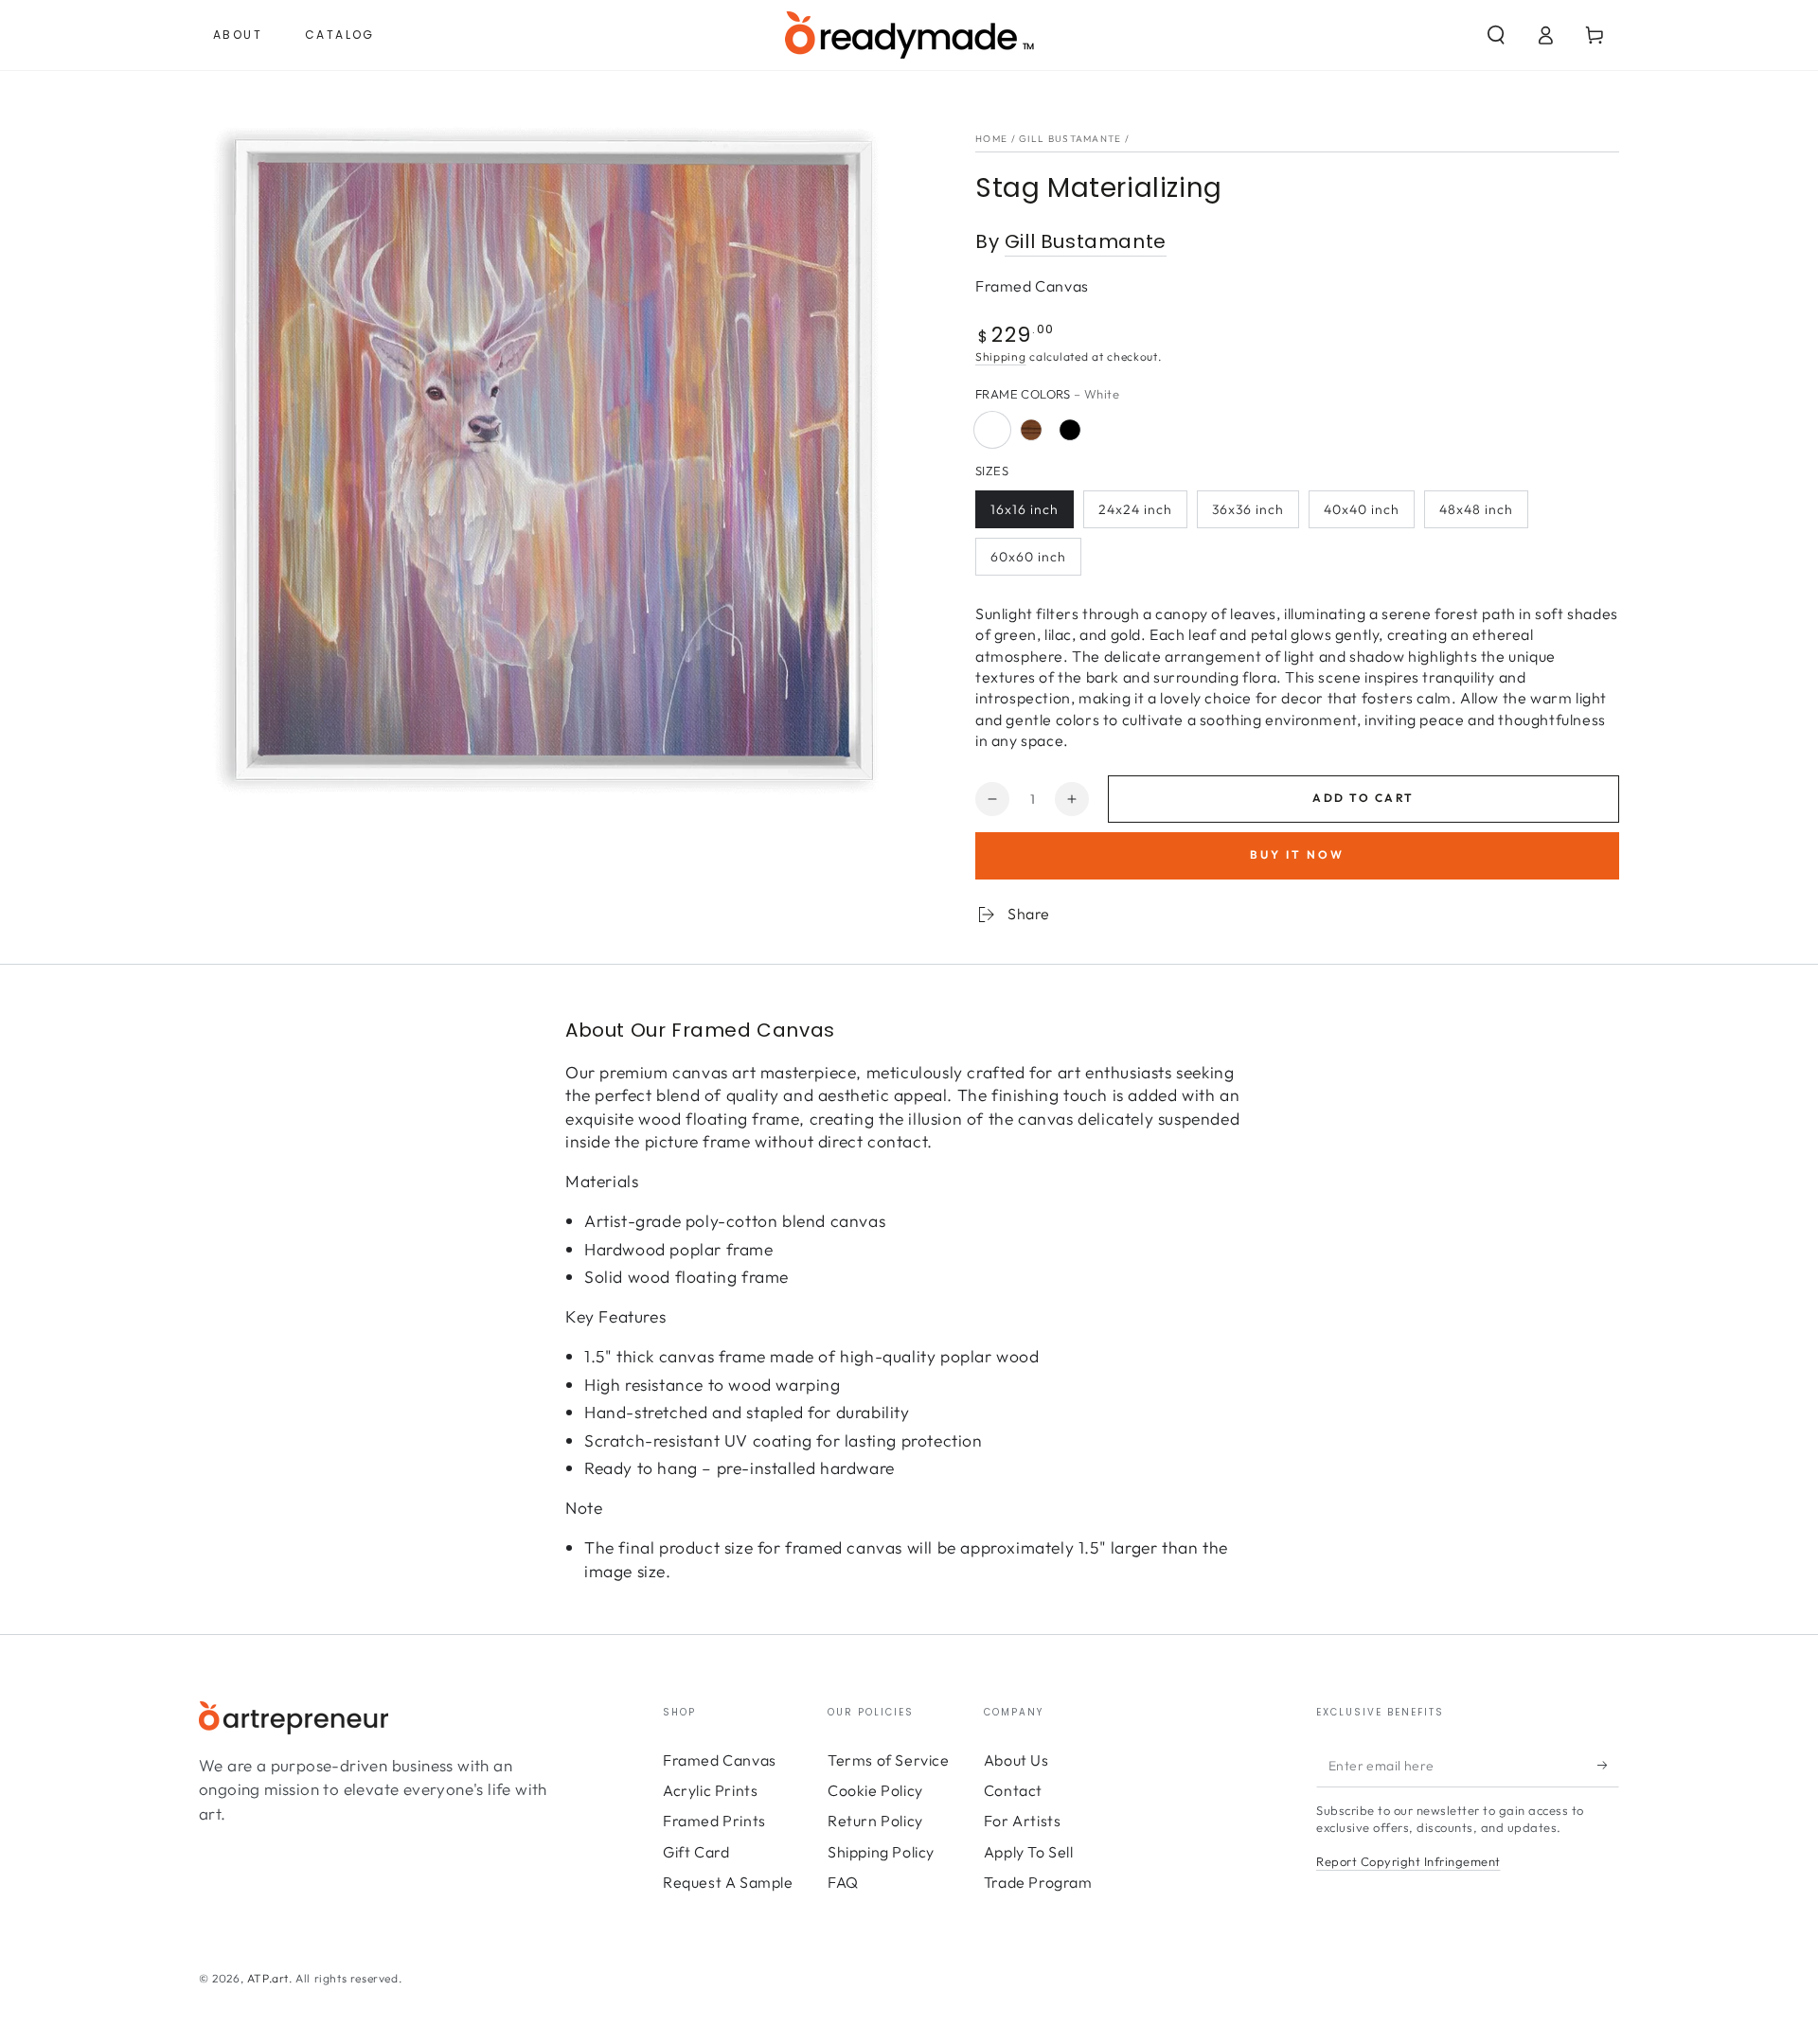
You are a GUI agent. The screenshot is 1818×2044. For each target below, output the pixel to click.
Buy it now (1297, 854)
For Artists (1023, 1821)
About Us (1016, 1760)
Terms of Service (889, 1760)
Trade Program (1038, 1882)
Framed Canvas (720, 1760)
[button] (1496, 35)
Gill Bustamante (1070, 139)
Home (991, 139)
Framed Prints (714, 1821)
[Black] (1070, 430)
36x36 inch (1248, 509)
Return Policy (875, 1821)
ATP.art (268, 1978)
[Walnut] (1031, 430)
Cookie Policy (875, 1790)
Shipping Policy (881, 1852)
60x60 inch (1028, 557)
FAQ (843, 1882)
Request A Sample (728, 1882)
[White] (992, 430)
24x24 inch (1135, 509)
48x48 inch (1476, 509)
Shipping (1001, 356)
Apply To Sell (1029, 1852)
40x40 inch (1362, 509)
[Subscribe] (1608, 1766)
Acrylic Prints (710, 1790)
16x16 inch (1025, 509)
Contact (1013, 1790)
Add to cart (1363, 798)
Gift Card (696, 1852)
